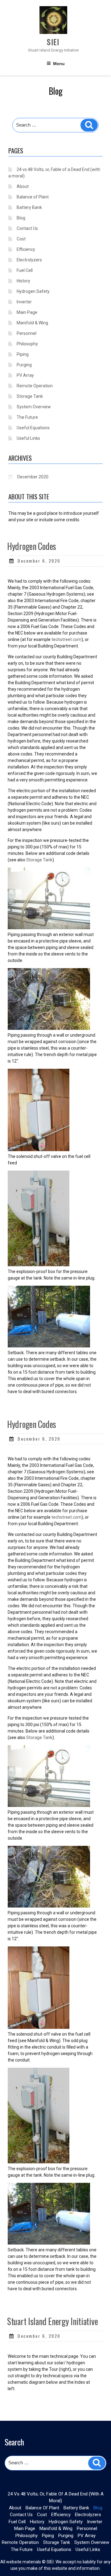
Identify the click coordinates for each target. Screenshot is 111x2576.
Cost (21, 239)
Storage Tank (30, 396)
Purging (24, 365)
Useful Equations (33, 428)
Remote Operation (35, 386)
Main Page (27, 312)
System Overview (34, 407)
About (23, 186)
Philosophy (27, 344)
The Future (27, 417)
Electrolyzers (29, 260)
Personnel (27, 333)
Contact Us (27, 228)
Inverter (24, 302)
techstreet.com (66, 639)
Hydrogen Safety (33, 291)
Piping (23, 354)
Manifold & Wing (32, 323)
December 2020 (33, 477)
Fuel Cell (25, 270)
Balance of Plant (33, 197)
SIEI (53, 42)
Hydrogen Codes (32, 546)
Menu (59, 64)
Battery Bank (29, 207)
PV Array (25, 375)
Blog (21, 218)
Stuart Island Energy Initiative (52, 2321)
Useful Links (28, 438)
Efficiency (26, 249)
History (23, 281)
